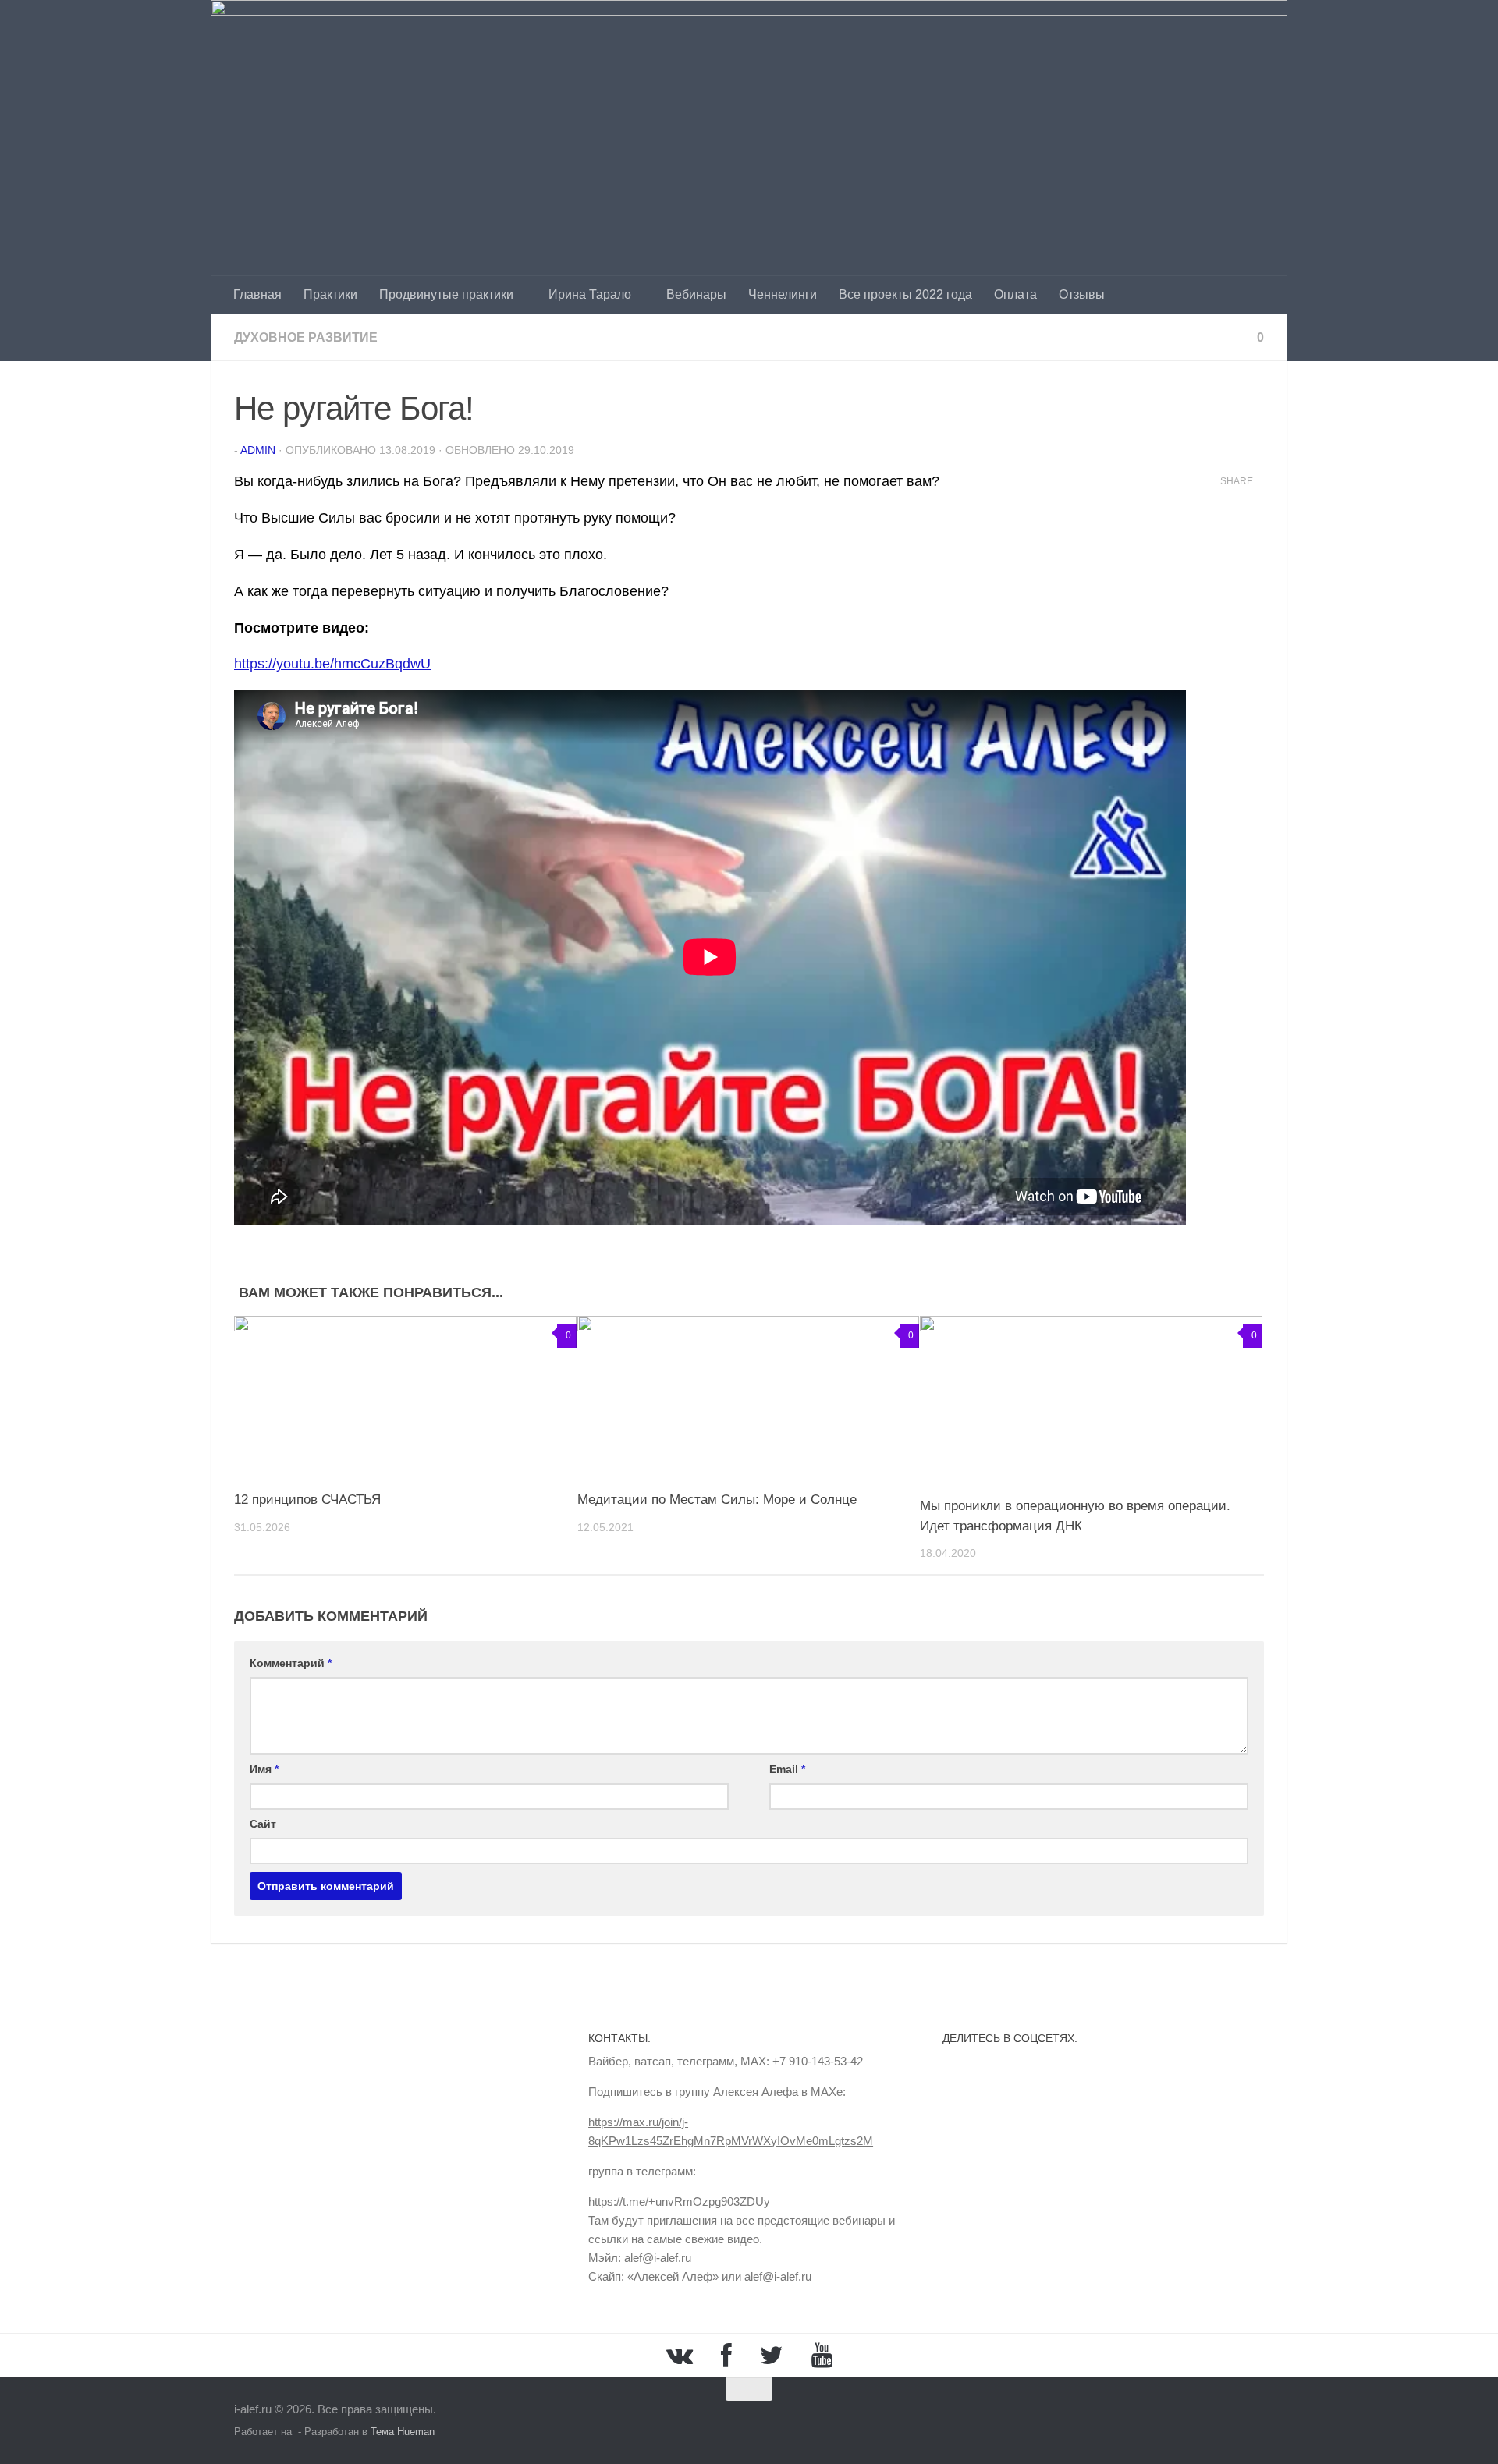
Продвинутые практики (446, 294)
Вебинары (696, 294)
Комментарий (291, 1663)
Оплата (1015, 294)
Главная (257, 294)
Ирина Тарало (590, 294)
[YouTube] (822, 2356)
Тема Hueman (403, 2432)
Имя (264, 1769)
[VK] (680, 2356)
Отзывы (1082, 294)
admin (258, 450)
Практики (330, 294)
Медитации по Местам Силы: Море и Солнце (717, 1500)
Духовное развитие (306, 337)
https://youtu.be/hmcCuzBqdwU (332, 664)
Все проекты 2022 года (905, 294)
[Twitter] (772, 2356)
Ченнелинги (783, 294)
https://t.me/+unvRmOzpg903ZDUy (679, 2202)
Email (787, 1769)
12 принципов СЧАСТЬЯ (307, 1500)
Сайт (263, 1824)
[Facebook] (726, 2356)
